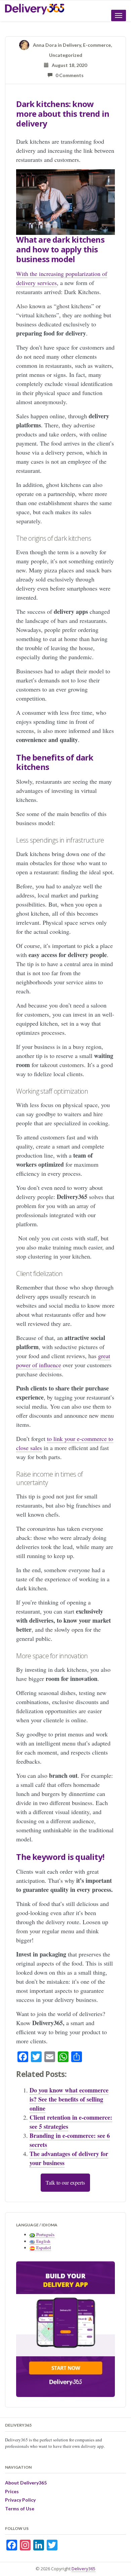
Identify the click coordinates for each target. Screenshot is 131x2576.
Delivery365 (83, 2569)
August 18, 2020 (68, 65)
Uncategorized (66, 55)
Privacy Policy (20, 2500)
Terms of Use (20, 2509)
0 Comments (68, 75)
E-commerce (97, 45)
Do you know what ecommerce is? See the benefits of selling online (69, 2099)
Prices (12, 2491)
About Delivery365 (26, 2483)
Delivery (72, 45)
